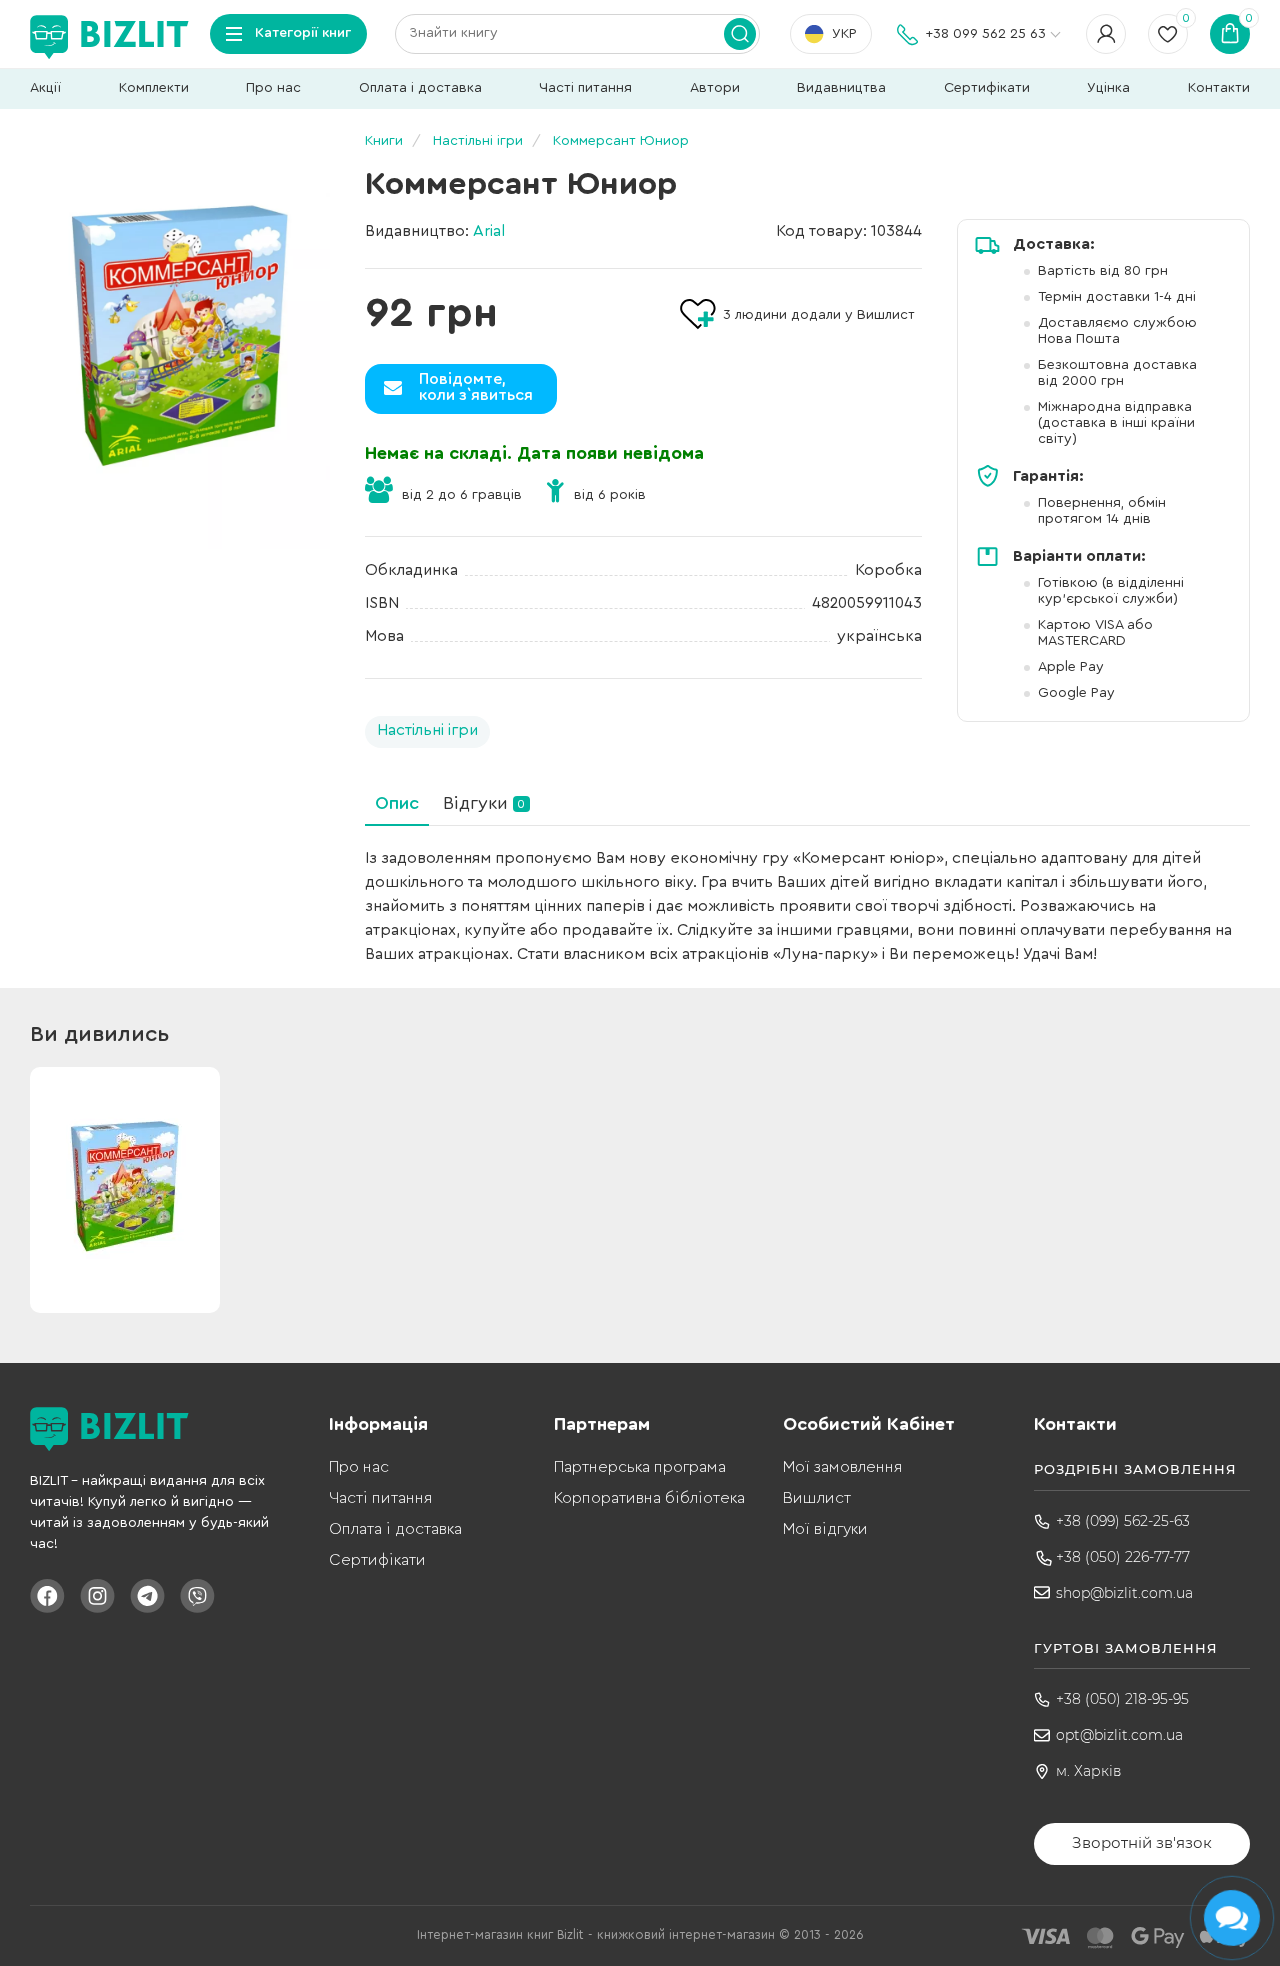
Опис (397, 803)
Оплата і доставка (420, 88)
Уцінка (1108, 88)
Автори (715, 88)
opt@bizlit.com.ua (1119, 1735)
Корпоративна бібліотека (649, 1498)
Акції (45, 88)
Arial (489, 231)
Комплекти (154, 88)
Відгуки (484, 803)
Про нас (273, 88)
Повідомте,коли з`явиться (476, 387)
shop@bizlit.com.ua (1124, 1593)
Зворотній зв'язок (1142, 1842)
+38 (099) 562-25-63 (1123, 1521)
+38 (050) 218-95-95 (1122, 1699)
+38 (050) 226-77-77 (1123, 1557)
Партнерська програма (640, 1467)
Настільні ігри (427, 730)
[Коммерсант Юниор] (180, 343)
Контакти (1219, 88)
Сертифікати (987, 88)
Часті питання (585, 88)
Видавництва (841, 88)
